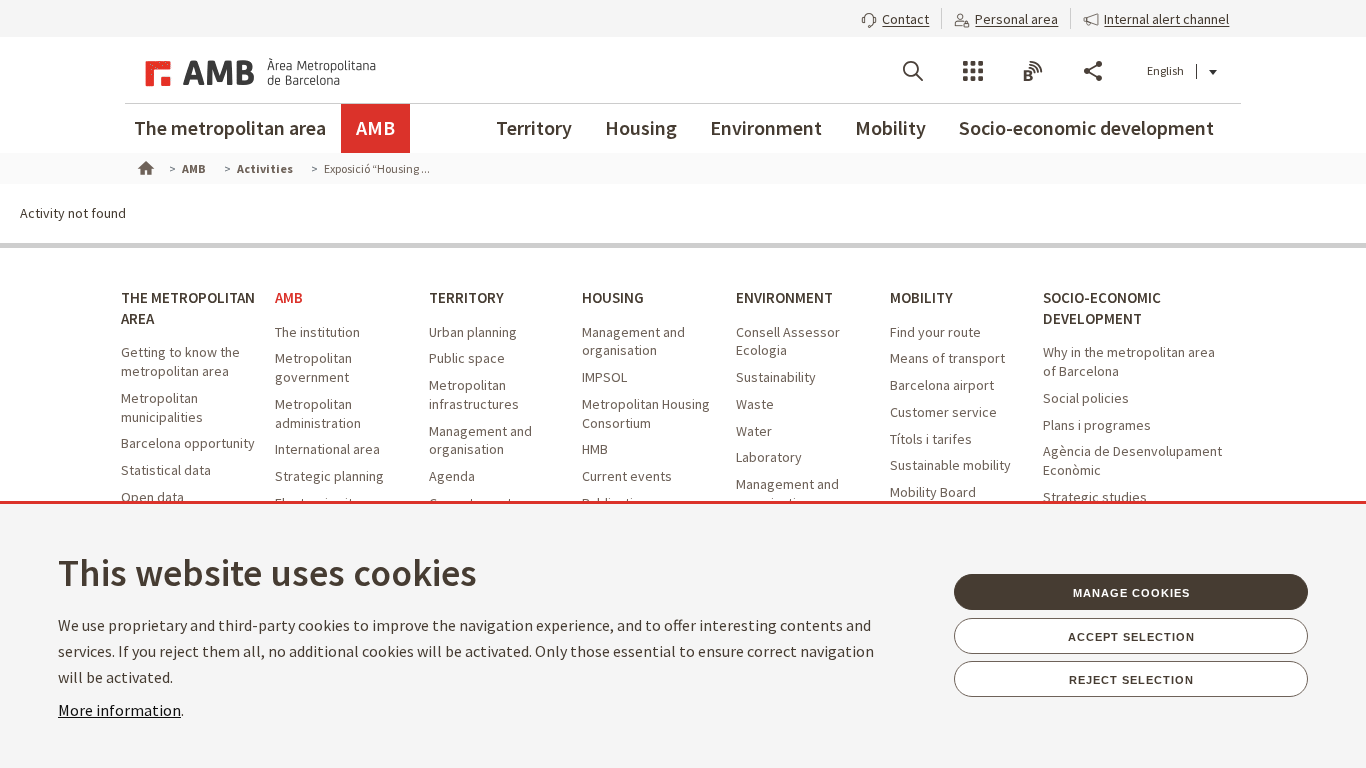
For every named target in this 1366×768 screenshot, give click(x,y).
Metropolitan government (313, 367)
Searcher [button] (913, 71)
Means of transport (947, 358)
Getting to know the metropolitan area (180, 361)
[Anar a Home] (144, 166)
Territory (534, 127)
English (1165, 70)
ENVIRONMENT (784, 297)
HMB (595, 449)
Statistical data (166, 470)
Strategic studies (1095, 497)
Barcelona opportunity (188, 443)
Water (754, 431)
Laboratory (769, 457)
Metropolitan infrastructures (474, 394)
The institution (317, 332)
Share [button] (1093, 71)
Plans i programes (1097, 425)
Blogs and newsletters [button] (1033, 71)
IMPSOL (604, 377)
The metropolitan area (230, 127)
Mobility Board (933, 492)
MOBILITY (921, 297)
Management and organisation (480, 440)
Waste (755, 404)
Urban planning (473, 332)
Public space (467, 358)
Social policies (1086, 398)
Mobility (890, 127)
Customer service (943, 412)
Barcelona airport (942, 385)
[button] (895, 17)
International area (327, 449)
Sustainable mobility (950, 465)
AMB (375, 127)
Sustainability (776, 377)
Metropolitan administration (318, 413)
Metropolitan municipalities (162, 407)
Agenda (452, 476)
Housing (641, 127)
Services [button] (973, 71)
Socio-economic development (1086, 127)
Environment (766, 127)
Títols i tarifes (931, 439)
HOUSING (613, 297)
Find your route (935, 332)
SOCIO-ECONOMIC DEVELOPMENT (1102, 308)
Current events (627, 476)
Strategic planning (329, 476)
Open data (152, 497)
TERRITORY (466, 297)
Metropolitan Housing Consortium (646, 413)
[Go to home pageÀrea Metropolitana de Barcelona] (257, 70)
